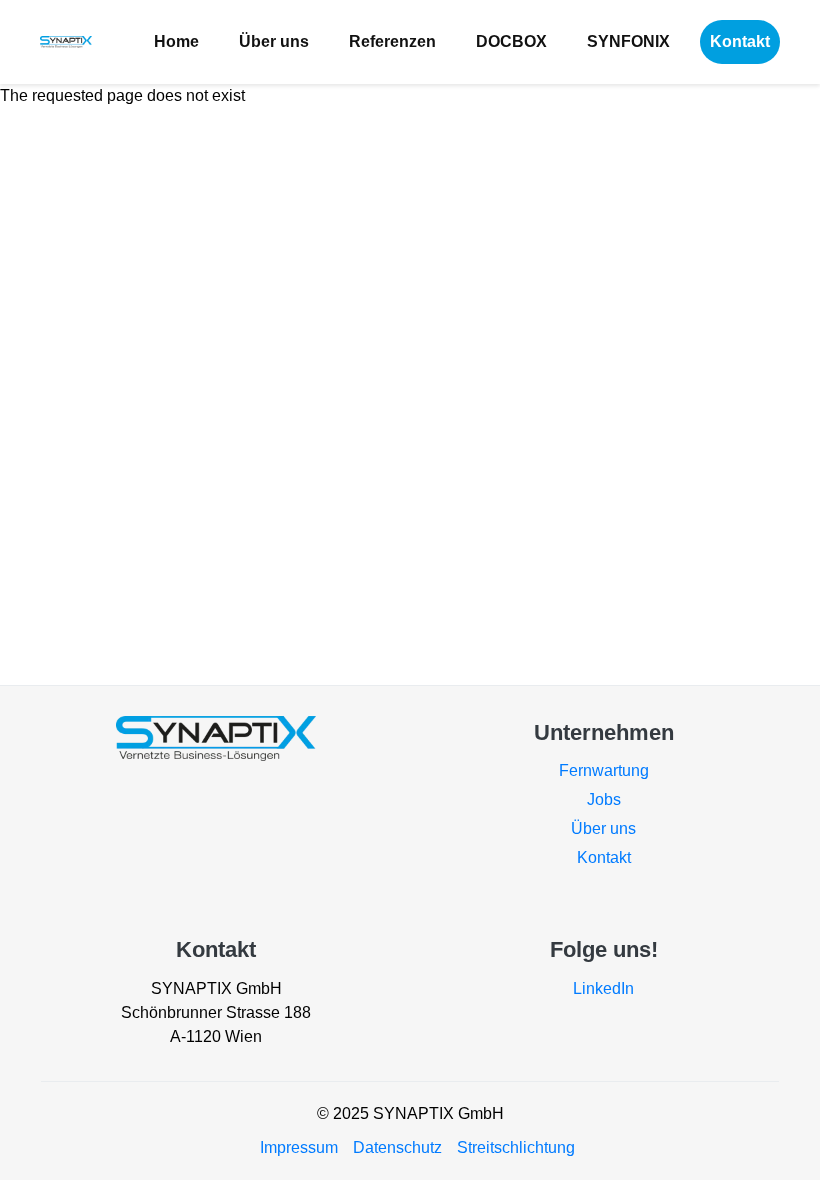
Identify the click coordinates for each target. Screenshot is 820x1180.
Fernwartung (604, 770)
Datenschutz (397, 1147)
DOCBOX (511, 41)
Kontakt (740, 41)
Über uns (274, 41)
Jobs (604, 799)
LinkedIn (603, 988)
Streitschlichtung (516, 1147)
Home (176, 41)
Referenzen (392, 41)
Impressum (299, 1147)
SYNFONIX (628, 41)
